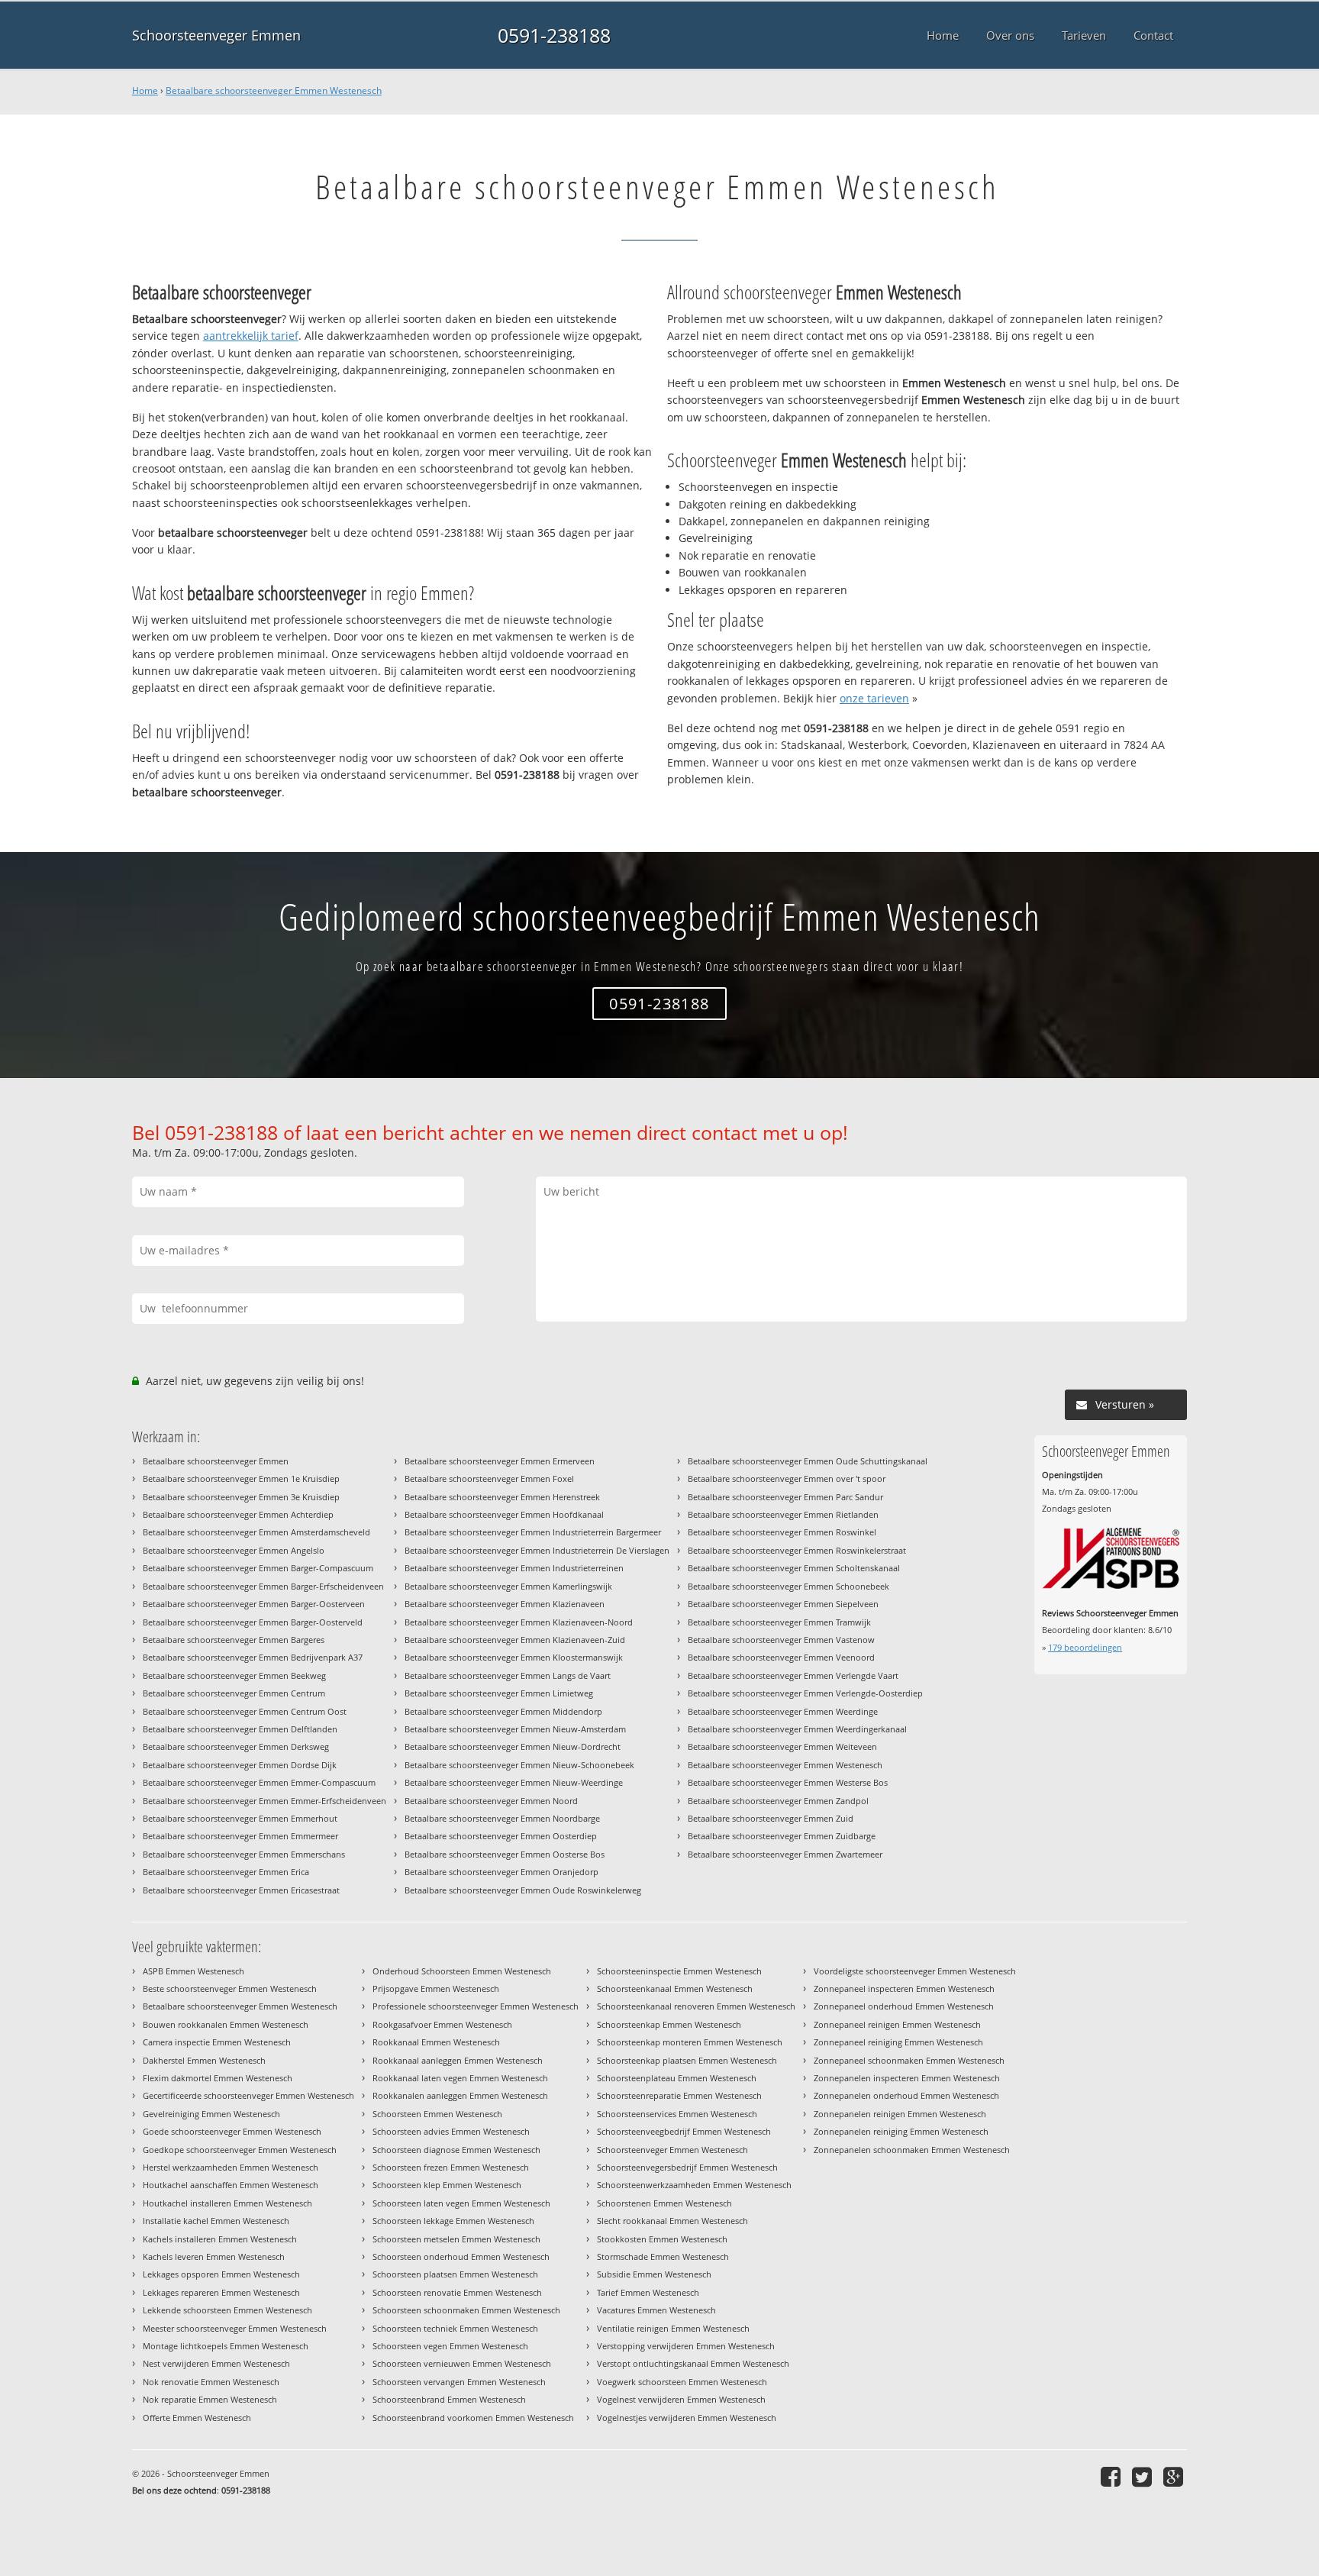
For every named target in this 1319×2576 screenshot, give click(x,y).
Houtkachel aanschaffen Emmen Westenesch (231, 2185)
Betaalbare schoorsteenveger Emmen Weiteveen (782, 1746)
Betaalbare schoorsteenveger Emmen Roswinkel (782, 1532)
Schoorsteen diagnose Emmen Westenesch (456, 2150)
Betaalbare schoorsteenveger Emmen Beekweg (234, 1675)
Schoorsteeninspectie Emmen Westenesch (679, 1971)
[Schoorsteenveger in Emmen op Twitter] (1144, 2476)
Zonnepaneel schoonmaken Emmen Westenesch (909, 2060)
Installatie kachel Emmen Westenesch (216, 2221)
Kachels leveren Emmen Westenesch (214, 2256)
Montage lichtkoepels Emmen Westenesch (226, 2346)
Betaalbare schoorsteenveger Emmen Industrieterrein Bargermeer (533, 1532)
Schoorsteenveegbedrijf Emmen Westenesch (684, 2131)
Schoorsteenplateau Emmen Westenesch (677, 2078)
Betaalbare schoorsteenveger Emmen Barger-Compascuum (258, 1568)
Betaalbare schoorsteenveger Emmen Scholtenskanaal (794, 1568)
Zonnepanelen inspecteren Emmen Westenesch (907, 2078)
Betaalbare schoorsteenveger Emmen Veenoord (781, 1657)
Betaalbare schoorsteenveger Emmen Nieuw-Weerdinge (514, 1782)
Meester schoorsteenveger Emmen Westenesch (235, 2328)
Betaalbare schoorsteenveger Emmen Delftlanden (240, 1729)
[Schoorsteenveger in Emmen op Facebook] (1113, 2476)
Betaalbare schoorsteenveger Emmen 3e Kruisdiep (241, 1497)
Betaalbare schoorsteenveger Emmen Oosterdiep (501, 1836)
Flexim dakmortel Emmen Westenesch (218, 2078)
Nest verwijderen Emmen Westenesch (216, 2363)
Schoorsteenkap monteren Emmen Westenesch (690, 2042)
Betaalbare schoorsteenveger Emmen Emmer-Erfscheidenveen (264, 1801)
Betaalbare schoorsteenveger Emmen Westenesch (274, 90)
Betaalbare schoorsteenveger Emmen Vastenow (781, 1640)
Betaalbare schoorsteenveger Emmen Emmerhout (240, 1818)
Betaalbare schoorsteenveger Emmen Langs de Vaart (508, 1675)
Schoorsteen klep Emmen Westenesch (447, 2185)
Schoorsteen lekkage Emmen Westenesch (453, 2221)
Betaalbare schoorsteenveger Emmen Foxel (489, 1478)
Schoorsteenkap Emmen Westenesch (669, 2024)
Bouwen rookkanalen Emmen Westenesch (226, 2024)
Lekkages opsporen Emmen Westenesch (221, 2274)
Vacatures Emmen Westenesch (656, 2310)
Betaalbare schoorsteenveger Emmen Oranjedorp (501, 1872)
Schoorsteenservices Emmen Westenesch (677, 2114)
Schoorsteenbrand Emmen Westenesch (449, 2399)
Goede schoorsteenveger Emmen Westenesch (232, 2131)
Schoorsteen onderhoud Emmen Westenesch (461, 2256)
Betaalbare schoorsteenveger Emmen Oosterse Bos (505, 1854)
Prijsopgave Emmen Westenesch (436, 1988)
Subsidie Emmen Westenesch (654, 2274)
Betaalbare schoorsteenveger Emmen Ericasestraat (241, 1890)
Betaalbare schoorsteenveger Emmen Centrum (234, 1693)
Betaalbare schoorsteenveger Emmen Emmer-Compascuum (259, 1782)
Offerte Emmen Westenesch (197, 2418)
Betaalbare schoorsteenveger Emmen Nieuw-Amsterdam (515, 1729)
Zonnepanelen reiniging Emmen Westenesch (901, 2131)
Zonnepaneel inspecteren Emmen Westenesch (904, 1988)
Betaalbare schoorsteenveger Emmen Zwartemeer (785, 1854)
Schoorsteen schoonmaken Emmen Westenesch (466, 2310)
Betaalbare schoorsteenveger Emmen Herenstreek (502, 1497)
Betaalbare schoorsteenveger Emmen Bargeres (234, 1640)
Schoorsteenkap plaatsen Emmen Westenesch (687, 2060)
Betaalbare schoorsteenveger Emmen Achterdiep (238, 1514)
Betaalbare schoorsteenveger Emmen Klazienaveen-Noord (519, 1622)
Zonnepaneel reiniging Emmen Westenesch (898, 2042)
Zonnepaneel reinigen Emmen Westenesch (897, 2024)
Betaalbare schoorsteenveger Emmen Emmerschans (244, 1854)
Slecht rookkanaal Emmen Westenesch (672, 2221)
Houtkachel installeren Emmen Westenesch (227, 2203)
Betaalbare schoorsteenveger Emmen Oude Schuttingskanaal (808, 1461)
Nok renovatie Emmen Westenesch (211, 2382)
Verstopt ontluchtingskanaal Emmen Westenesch (693, 2363)
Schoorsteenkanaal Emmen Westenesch (675, 1988)
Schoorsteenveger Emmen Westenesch (672, 2150)
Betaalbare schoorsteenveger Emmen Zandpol (778, 1801)
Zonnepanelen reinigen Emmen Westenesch (900, 2114)
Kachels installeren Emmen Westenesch (220, 2239)
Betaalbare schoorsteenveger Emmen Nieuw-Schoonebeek (519, 1765)
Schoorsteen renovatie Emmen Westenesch (457, 2292)
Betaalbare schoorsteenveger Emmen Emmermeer (240, 1836)
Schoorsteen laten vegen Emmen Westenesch (461, 2203)
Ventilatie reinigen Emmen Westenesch (673, 2328)
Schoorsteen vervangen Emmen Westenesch (459, 2382)
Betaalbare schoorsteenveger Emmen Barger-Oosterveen (254, 1604)
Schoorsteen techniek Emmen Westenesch (455, 2328)
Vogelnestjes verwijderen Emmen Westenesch (687, 2418)
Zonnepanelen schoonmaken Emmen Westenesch (912, 2150)
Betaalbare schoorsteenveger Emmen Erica (226, 1872)
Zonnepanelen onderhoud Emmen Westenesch (906, 2095)
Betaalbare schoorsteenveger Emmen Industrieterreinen (514, 1568)
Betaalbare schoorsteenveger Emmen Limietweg (499, 1693)
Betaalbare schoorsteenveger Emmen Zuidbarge (782, 1836)
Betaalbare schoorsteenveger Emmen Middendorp (503, 1711)
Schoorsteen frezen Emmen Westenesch (451, 2167)
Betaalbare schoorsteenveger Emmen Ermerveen (500, 1461)
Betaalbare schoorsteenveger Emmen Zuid (771, 1818)
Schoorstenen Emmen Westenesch (664, 2203)
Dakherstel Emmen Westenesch (204, 2060)
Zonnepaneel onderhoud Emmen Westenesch (904, 2006)
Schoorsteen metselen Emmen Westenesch (456, 2239)
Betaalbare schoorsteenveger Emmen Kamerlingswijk (508, 1586)
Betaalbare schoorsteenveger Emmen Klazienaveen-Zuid (515, 1640)
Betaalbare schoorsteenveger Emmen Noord (491, 1801)
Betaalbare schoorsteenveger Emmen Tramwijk (779, 1622)
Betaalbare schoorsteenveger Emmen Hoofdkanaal (504, 1514)
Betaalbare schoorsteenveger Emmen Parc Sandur (785, 1497)
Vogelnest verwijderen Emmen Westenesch (681, 2399)
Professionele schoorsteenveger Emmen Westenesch (476, 2006)
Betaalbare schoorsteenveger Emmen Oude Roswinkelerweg (523, 1890)
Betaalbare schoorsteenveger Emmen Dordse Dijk (240, 1765)
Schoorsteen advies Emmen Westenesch (451, 2131)
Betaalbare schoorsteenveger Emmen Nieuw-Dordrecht (513, 1746)
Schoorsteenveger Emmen (216, 35)
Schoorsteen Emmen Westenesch (437, 2114)
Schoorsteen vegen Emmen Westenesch (450, 2346)
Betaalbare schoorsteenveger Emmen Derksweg (236, 1746)
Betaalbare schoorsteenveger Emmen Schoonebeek (788, 1586)
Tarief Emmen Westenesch (648, 2292)
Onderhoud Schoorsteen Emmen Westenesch (462, 1971)
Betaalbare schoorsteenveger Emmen (216, 1461)
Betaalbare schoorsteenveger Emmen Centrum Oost (245, 1711)
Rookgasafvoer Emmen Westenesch (442, 2024)
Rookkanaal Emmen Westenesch (436, 2042)
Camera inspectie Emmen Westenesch (217, 2042)
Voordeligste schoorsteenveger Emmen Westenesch (915, 1971)
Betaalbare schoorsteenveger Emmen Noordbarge (502, 1818)
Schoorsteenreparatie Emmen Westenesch (679, 2095)
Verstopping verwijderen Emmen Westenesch (686, 2346)
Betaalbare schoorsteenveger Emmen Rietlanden (783, 1514)
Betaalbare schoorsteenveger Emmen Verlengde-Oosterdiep (805, 1693)
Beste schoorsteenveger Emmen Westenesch (230, 1988)
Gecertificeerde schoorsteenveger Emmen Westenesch (248, 2095)
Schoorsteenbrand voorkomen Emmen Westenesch (473, 2418)
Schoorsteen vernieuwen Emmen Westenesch (462, 2363)
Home (145, 90)
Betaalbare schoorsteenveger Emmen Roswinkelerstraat (797, 1550)
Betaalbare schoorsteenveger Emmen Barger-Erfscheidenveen (263, 1586)
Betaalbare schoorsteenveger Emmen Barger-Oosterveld (253, 1622)
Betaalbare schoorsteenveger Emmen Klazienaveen (505, 1604)
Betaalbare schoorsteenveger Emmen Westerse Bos (788, 1782)
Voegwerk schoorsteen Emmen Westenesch (682, 2382)
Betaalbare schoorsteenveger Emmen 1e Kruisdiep (241, 1478)
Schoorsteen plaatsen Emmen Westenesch (455, 2274)
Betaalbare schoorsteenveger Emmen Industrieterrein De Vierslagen (537, 1550)
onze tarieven (874, 698)
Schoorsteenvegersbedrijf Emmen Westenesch (687, 2167)
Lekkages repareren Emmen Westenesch (221, 2292)
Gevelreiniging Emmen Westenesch (211, 2114)
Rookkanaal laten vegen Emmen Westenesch (460, 2078)
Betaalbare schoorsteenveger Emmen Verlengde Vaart (793, 1675)
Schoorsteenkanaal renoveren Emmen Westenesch (696, 2006)
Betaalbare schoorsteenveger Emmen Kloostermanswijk (514, 1657)
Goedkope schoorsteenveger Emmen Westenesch (240, 2150)
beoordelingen (1085, 1647)
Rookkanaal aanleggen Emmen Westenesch (458, 2060)
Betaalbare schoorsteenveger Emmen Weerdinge (783, 1711)
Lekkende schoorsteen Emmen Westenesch (227, 2310)
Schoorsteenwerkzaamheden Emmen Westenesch (694, 2185)
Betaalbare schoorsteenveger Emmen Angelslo (234, 1550)
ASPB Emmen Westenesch (193, 1971)
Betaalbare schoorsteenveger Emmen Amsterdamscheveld (256, 1532)
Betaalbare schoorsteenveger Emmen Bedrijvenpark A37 (253, 1657)
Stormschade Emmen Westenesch (663, 2256)
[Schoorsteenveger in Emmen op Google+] (1175, 2476)
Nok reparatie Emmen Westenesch (210, 2399)
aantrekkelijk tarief (251, 336)
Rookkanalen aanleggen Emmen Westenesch (460, 2095)
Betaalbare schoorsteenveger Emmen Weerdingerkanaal (797, 1729)
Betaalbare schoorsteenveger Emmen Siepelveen (783, 1604)
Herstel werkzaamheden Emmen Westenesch (231, 2167)
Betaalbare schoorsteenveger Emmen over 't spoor (787, 1478)
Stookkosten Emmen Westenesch (662, 2239)
